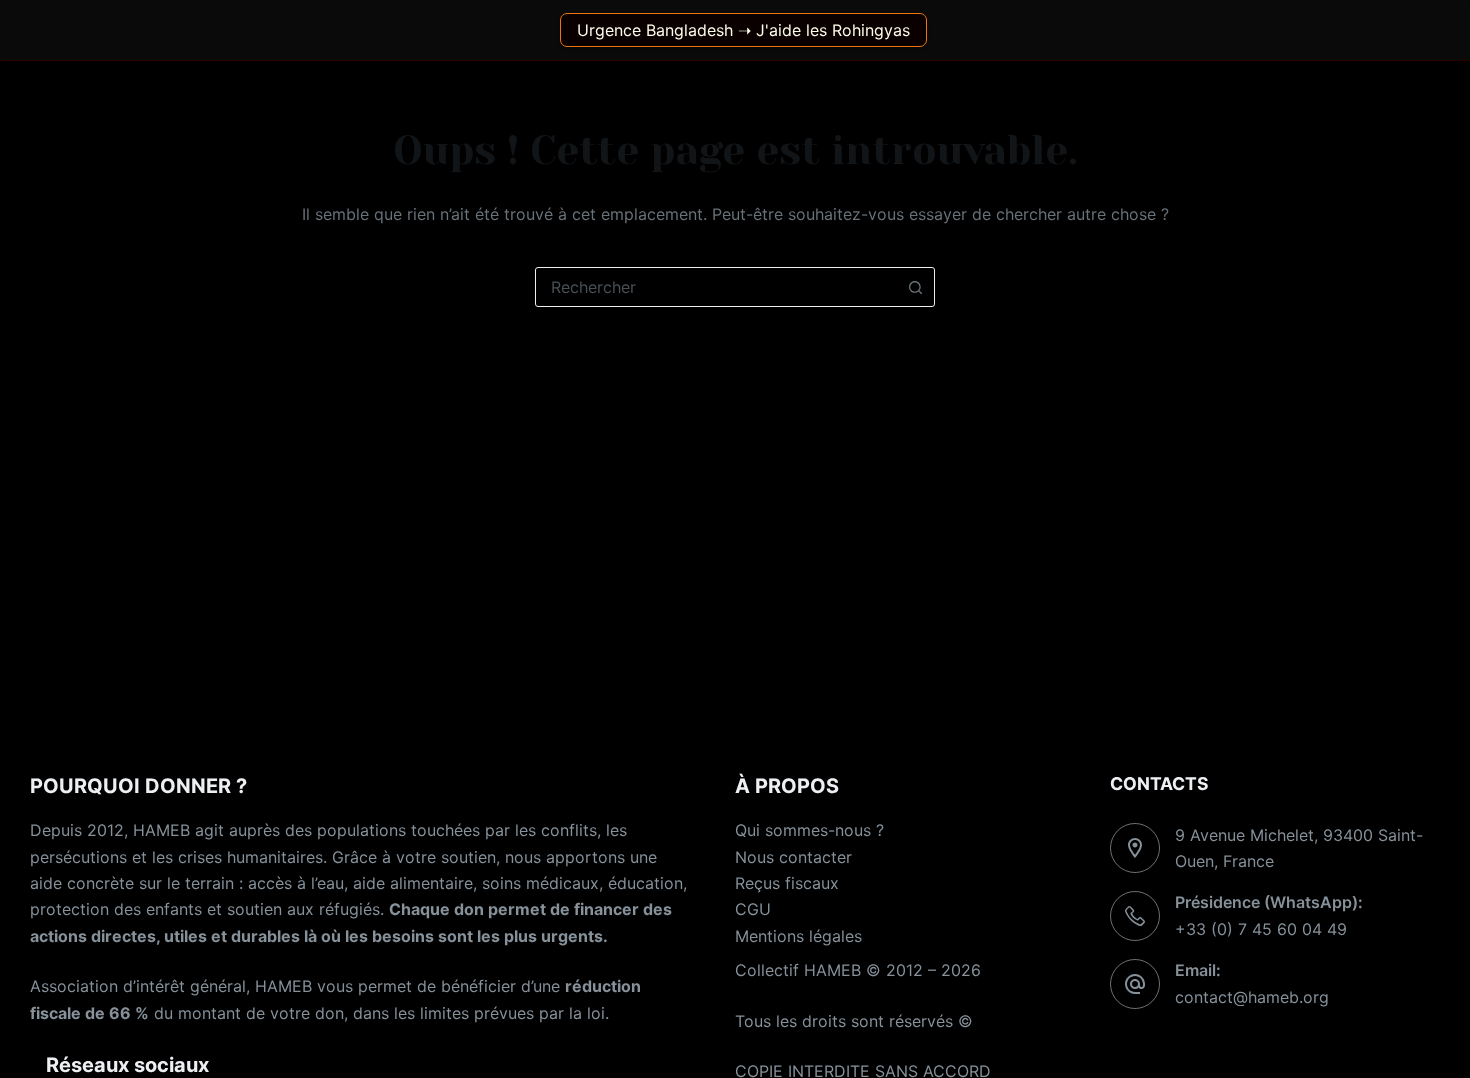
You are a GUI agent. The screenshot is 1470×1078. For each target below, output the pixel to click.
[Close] (1454, 16)
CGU (753, 909)
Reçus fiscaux (787, 883)
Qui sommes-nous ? (809, 830)
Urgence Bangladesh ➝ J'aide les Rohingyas (743, 30)
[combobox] (716, 287)
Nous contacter (793, 857)
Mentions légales (798, 936)
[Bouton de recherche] (915, 287)
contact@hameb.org (1252, 997)
